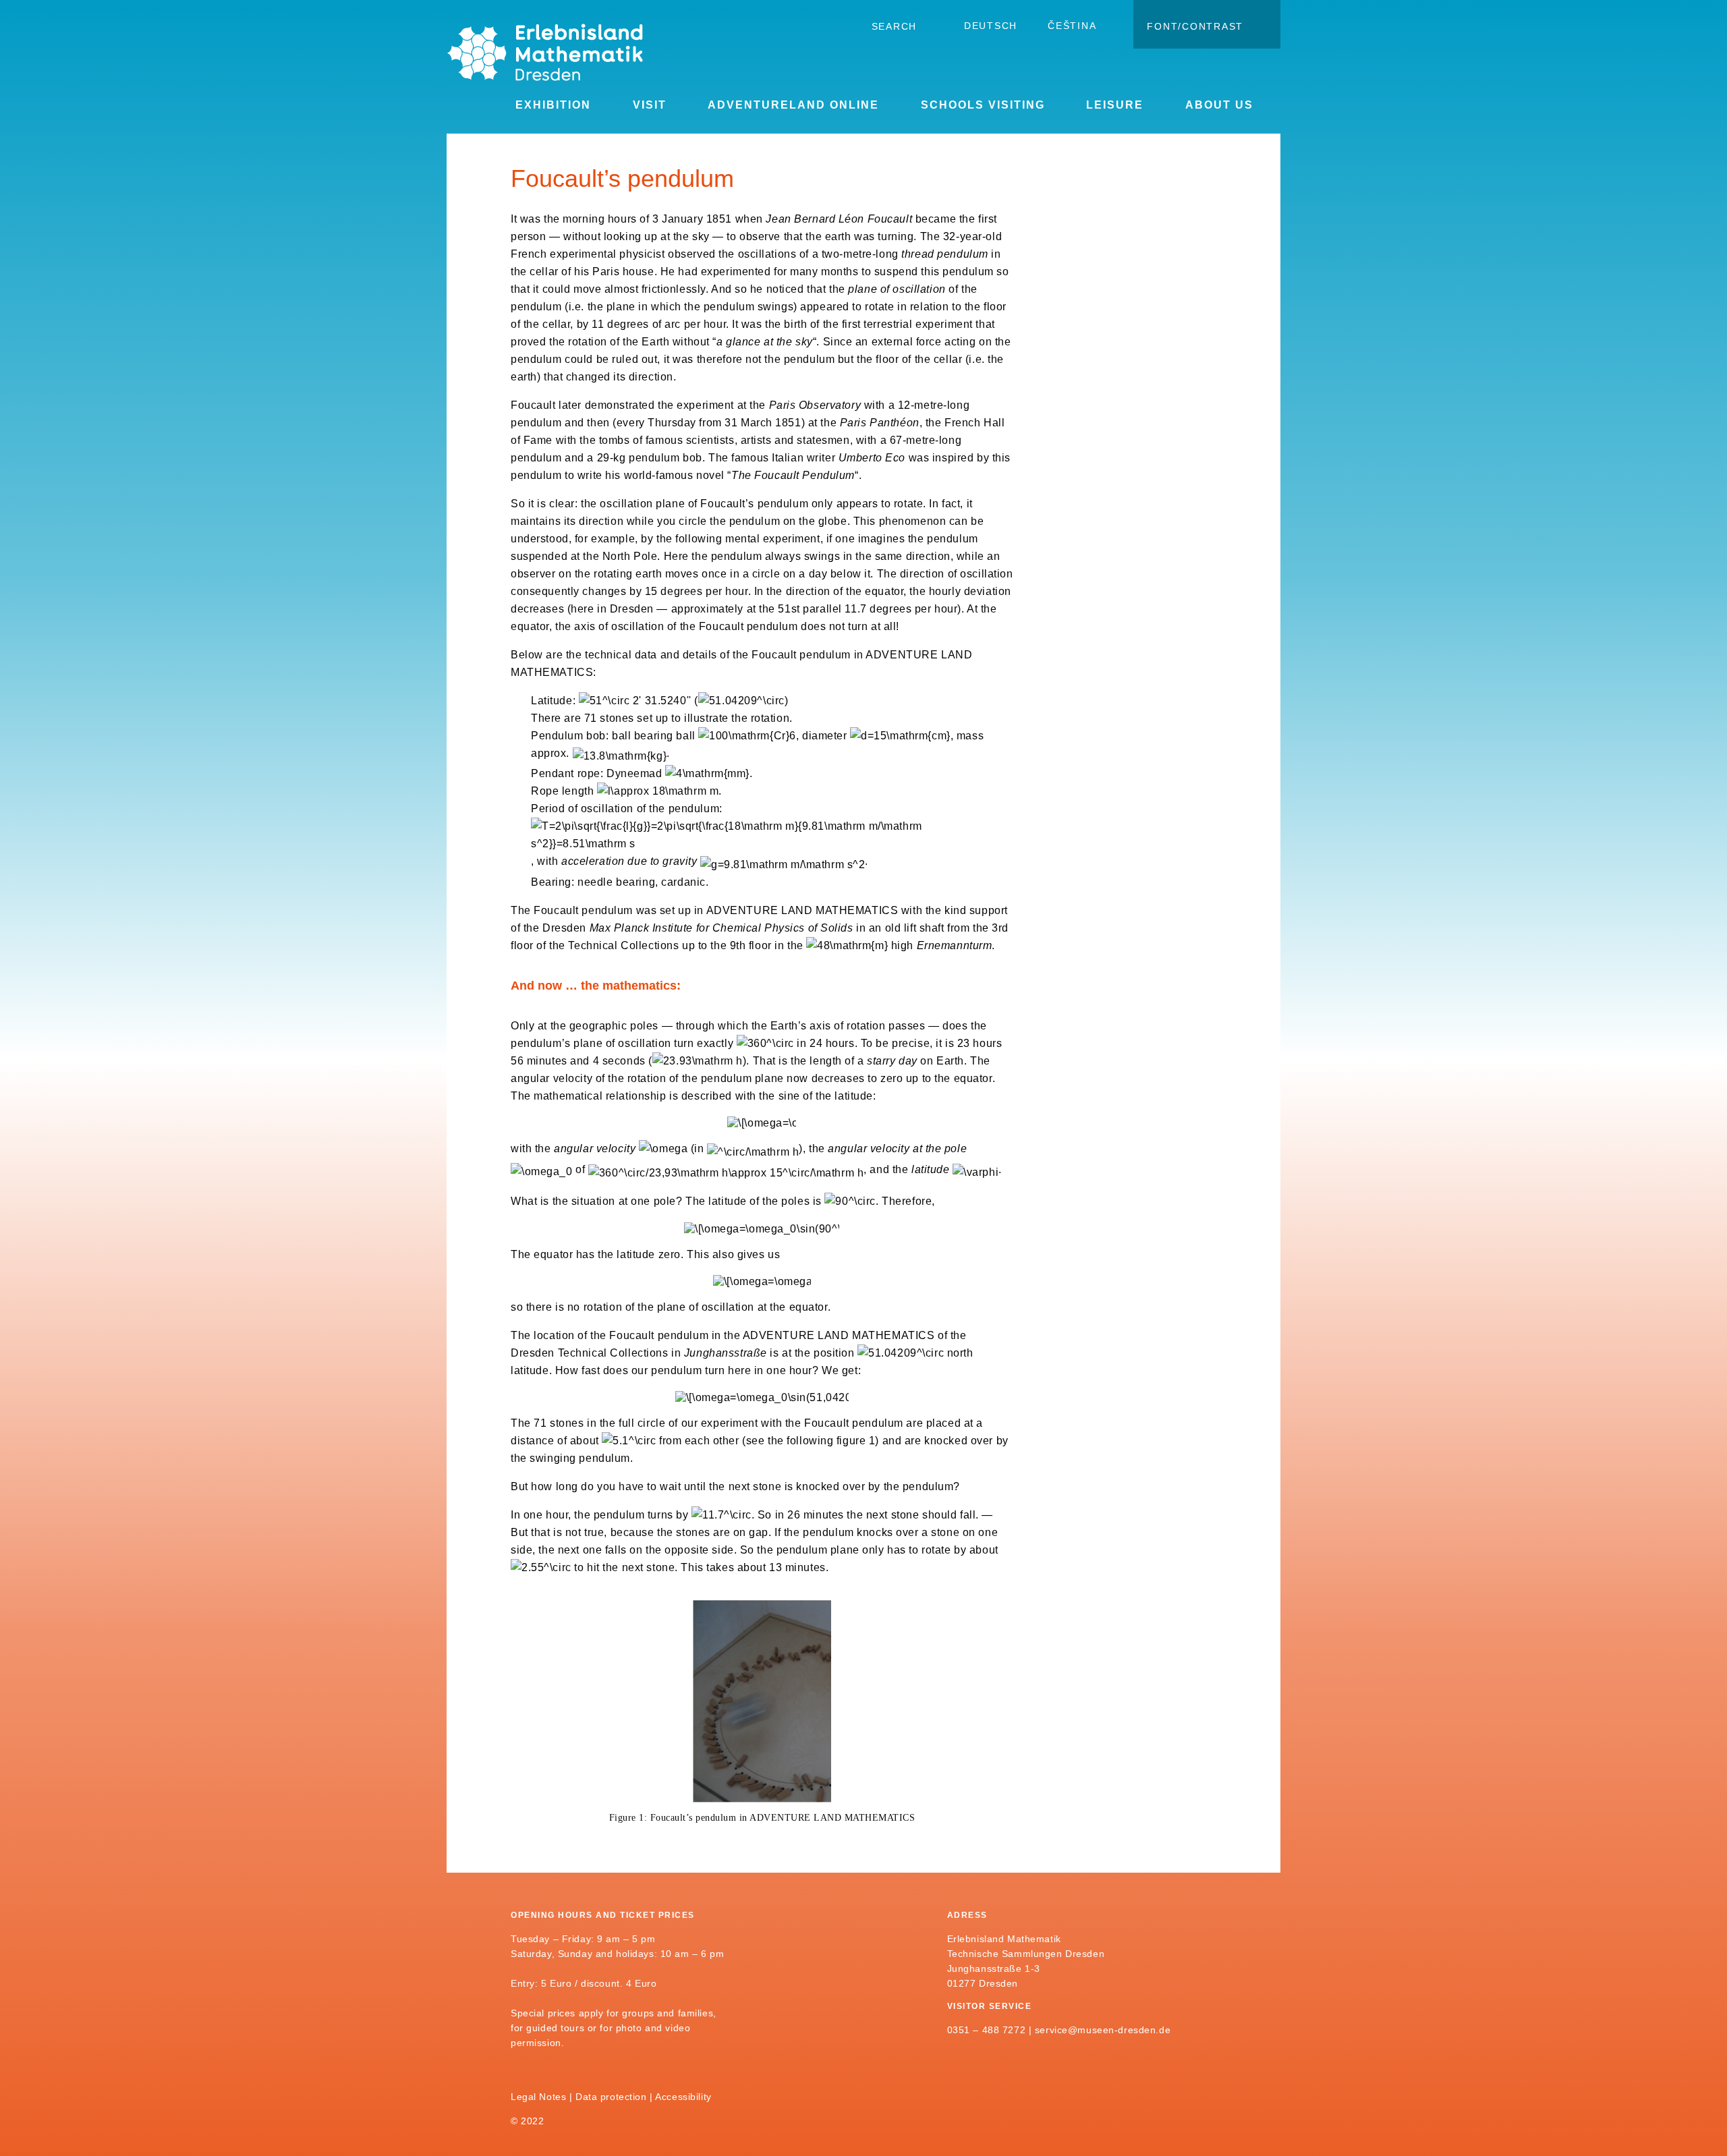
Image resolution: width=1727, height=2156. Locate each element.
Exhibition (553, 105)
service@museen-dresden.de (1103, 2030)
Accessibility (683, 2097)
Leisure (1115, 105)
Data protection (611, 2097)
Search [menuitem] (895, 26)
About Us (1219, 105)
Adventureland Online (793, 105)
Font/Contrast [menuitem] (1195, 26)
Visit (650, 105)
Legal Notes (538, 2097)
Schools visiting (983, 105)
